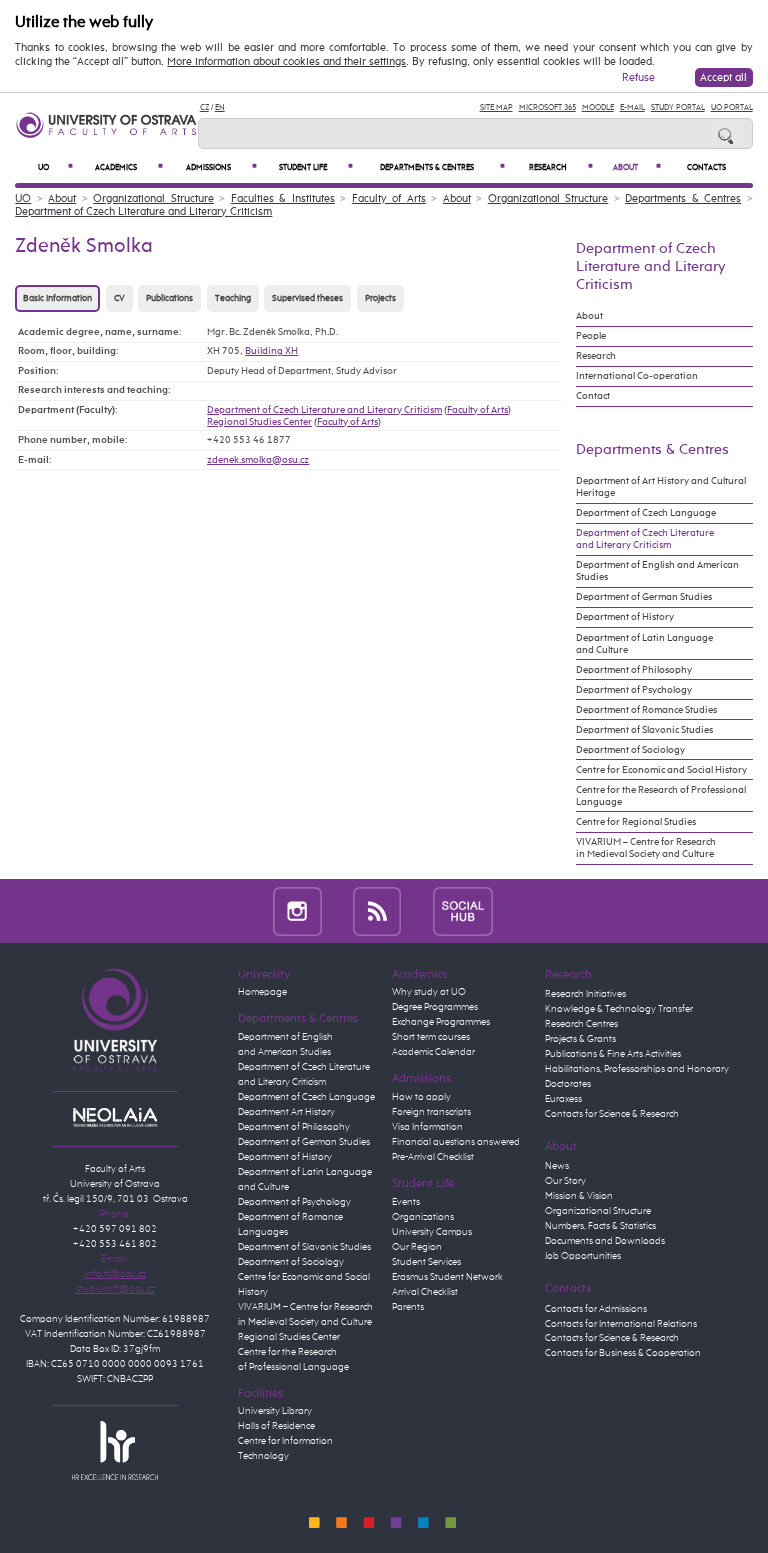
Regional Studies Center (259, 422)
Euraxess (563, 1099)
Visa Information (427, 1127)
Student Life (316, 167)
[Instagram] (297, 910)
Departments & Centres (442, 167)
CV (119, 298)
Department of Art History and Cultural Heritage (661, 487)
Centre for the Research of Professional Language (661, 796)
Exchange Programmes (441, 1022)
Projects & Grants (580, 1039)
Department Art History (286, 1112)
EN (220, 107)
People (591, 336)
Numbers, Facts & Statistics (600, 1226)
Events (406, 1202)
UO (55, 167)
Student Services (426, 1262)
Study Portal (678, 107)
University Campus (432, 1232)
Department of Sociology (630, 750)
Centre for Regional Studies (636, 822)
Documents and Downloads (605, 1241)
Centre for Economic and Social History (661, 770)
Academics (129, 167)
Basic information (57, 298)
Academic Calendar (433, 1052)
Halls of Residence (276, 1426)
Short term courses (431, 1037)
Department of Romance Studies (646, 710)
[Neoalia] (115, 1117)
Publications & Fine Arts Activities (613, 1054)
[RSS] (377, 910)
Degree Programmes (435, 1007)
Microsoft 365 (547, 107)
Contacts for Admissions (596, 1309)
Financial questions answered (456, 1142)
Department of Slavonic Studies (644, 730)
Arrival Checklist (425, 1292)
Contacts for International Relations (621, 1324)
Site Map (496, 107)
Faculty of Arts (389, 198)
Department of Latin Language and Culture (644, 644)
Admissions (221, 167)
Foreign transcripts (431, 1112)
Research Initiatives (585, 994)
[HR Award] (115, 1450)
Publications (169, 298)
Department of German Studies (644, 597)
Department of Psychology (634, 690)
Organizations (423, 1217)
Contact (593, 396)
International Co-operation (637, 376)
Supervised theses (307, 298)
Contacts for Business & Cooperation (623, 1353)
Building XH (271, 351)
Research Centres (581, 1024)
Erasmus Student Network (447, 1277)
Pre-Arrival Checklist (433, 1157)
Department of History (625, 617)
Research (561, 167)
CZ (204, 107)
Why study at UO (429, 992)
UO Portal (732, 107)
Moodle (598, 107)
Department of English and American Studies (657, 571)
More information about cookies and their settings (286, 62)
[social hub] (463, 910)
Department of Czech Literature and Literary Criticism (143, 211)
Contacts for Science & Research (612, 1114)
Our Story (565, 1181)
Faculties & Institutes (283, 198)
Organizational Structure (153, 198)
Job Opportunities (583, 1256)
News (557, 1166)
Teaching (233, 298)
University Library (275, 1411)
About (637, 167)
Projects (380, 298)
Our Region (417, 1247)
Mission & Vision (579, 1196)
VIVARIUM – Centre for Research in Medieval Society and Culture (646, 848)
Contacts (706, 168)
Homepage (262, 992)
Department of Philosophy (634, 670)
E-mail (632, 107)
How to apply (421, 1097)
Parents (408, 1307)
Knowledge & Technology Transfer (619, 1009)
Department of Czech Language (646, 513)
